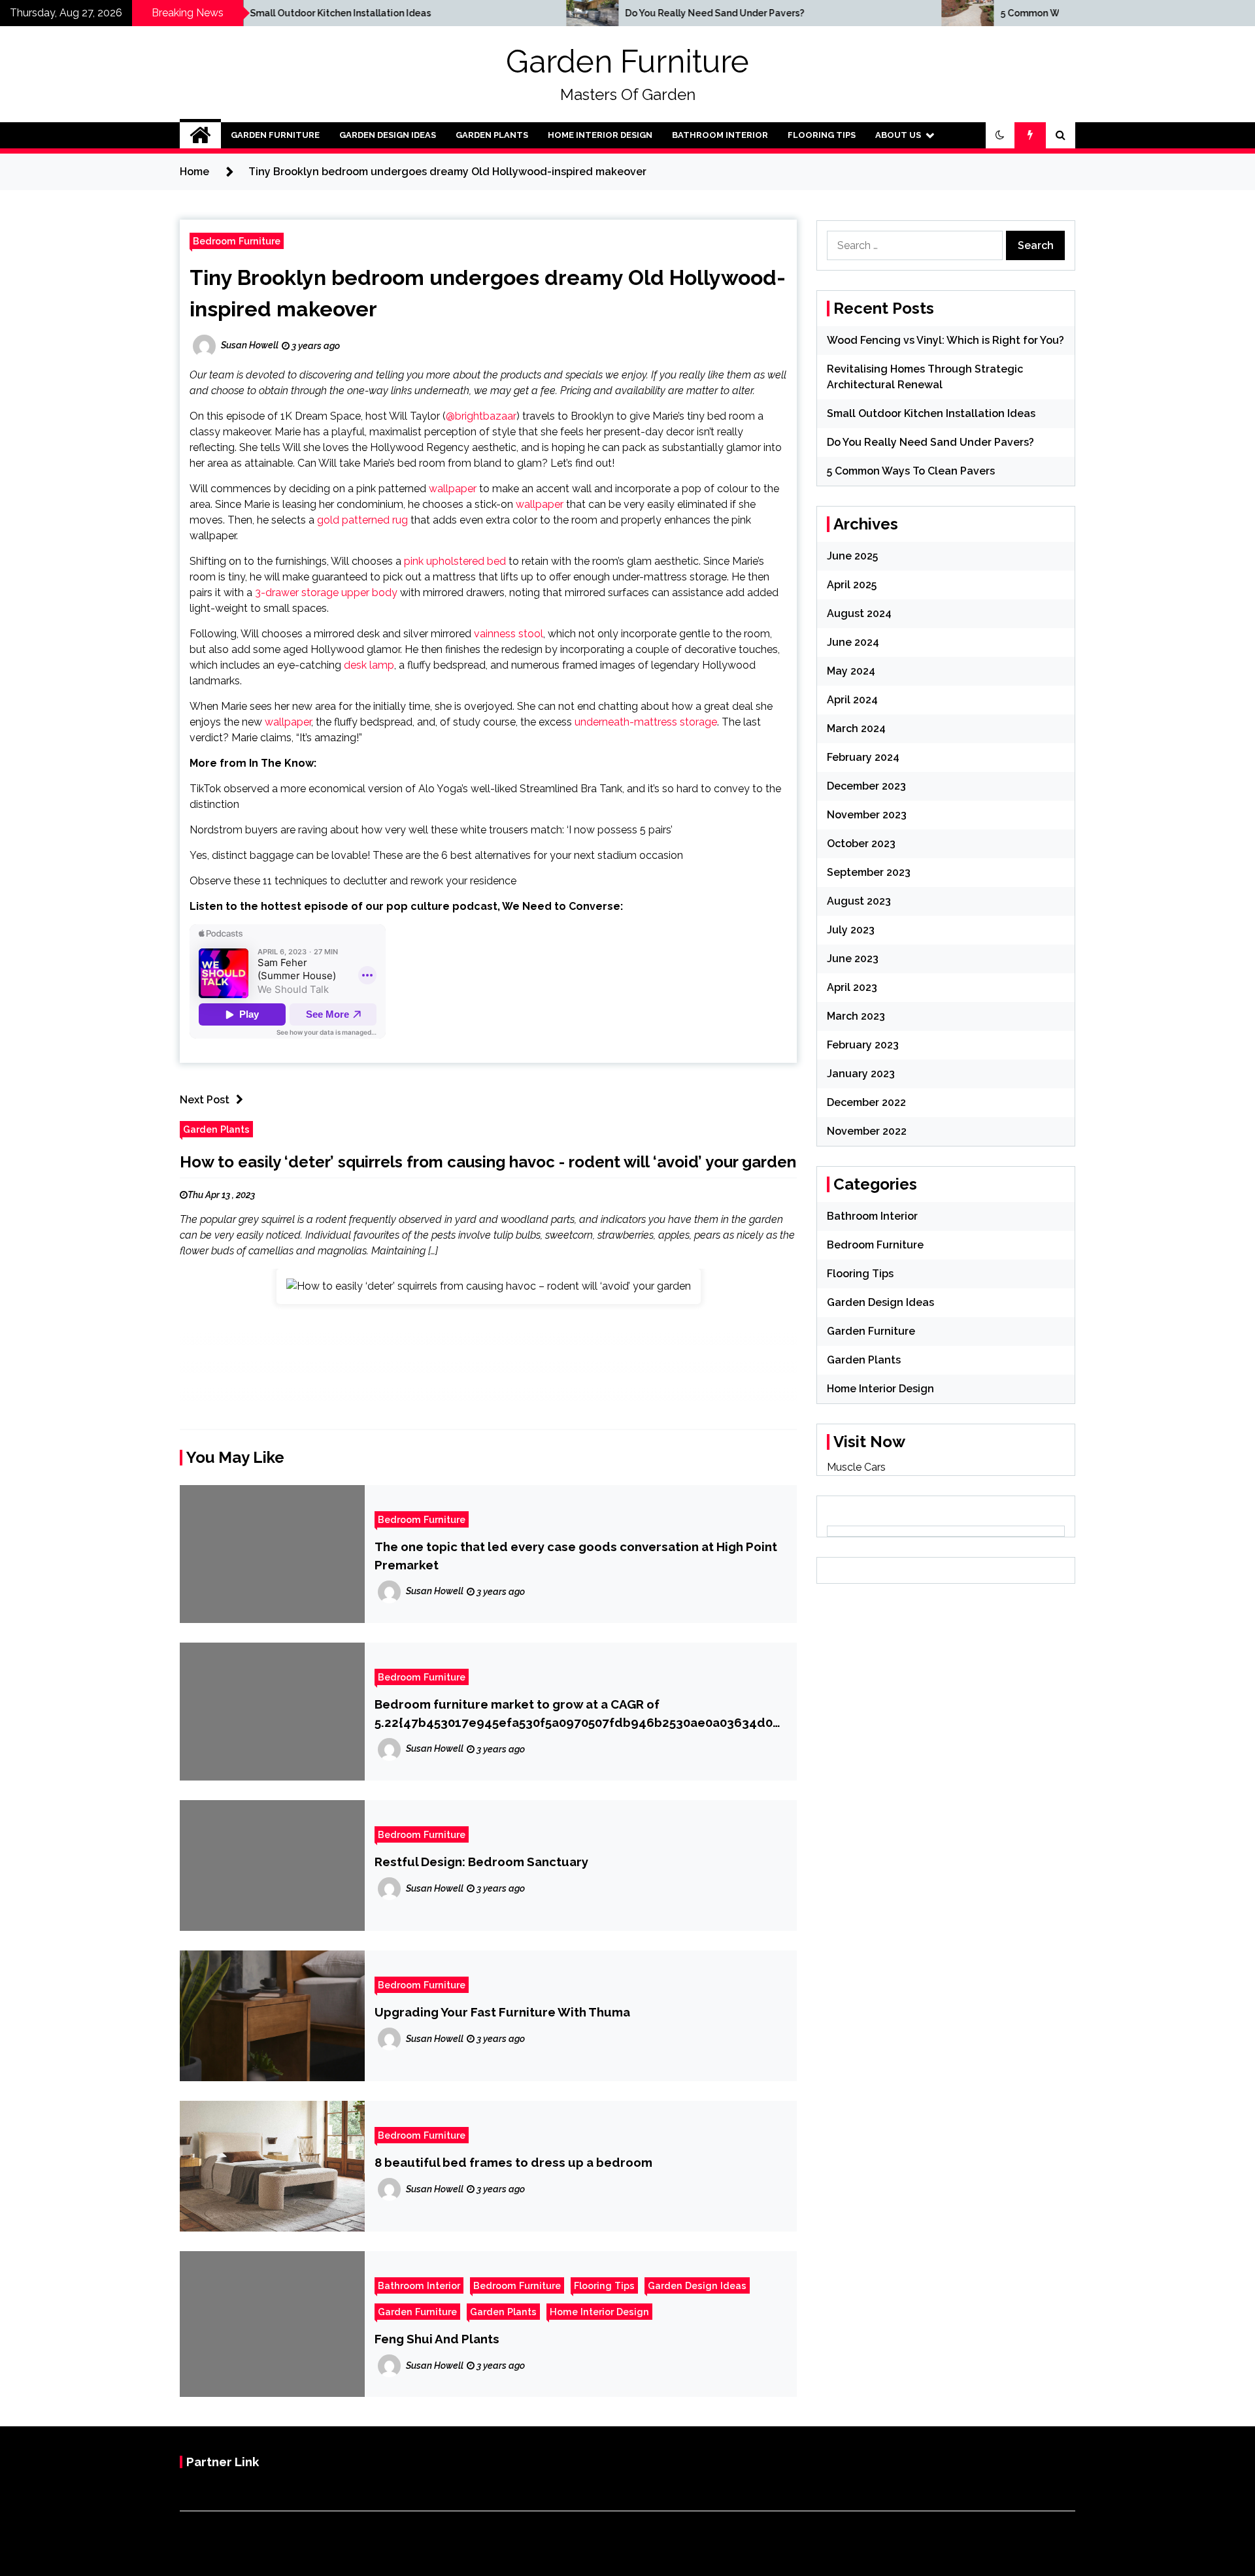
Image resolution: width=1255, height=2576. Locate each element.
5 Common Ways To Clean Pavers (940, 13)
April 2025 (852, 585)
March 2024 (856, 728)
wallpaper (453, 489)
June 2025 (852, 556)
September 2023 (869, 872)
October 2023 (861, 844)
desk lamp (369, 665)
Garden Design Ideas (388, 135)
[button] (1000, 135)
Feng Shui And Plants (437, 2339)
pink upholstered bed (455, 561)
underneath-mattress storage (646, 722)
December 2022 (866, 1102)
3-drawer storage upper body (326, 593)
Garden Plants (492, 135)
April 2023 (852, 987)
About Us (898, 135)
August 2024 (859, 613)
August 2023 (859, 901)
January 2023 (861, 1074)
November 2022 (867, 1131)
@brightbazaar (481, 416)
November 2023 (867, 815)
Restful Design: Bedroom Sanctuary (481, 1862)
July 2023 (851, 930)
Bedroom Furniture (237, 241)
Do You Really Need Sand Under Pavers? (580, 13)
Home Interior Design (600, 135)
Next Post (205, 1100)
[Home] (200, 135)
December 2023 (866, 786)
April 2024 (852, 700)
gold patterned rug (362, 520)
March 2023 (856, 1016)
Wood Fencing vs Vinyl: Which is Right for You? (945, 340)
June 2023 (853, 959)
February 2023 (863, 1045)
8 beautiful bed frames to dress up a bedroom (513, 2162)
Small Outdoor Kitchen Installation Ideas (206, 13)
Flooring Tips (822, 135)
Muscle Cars (856, 1467)
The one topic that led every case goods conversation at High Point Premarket (576, 1556)
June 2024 (853, 642)
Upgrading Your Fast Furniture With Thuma (502, 2012)
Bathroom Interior (720, 135)
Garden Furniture (627, 61)
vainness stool (509, 634)
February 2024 (863, 757)
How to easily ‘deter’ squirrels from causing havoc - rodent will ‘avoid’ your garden (488, 1162)
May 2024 (851, 671)
